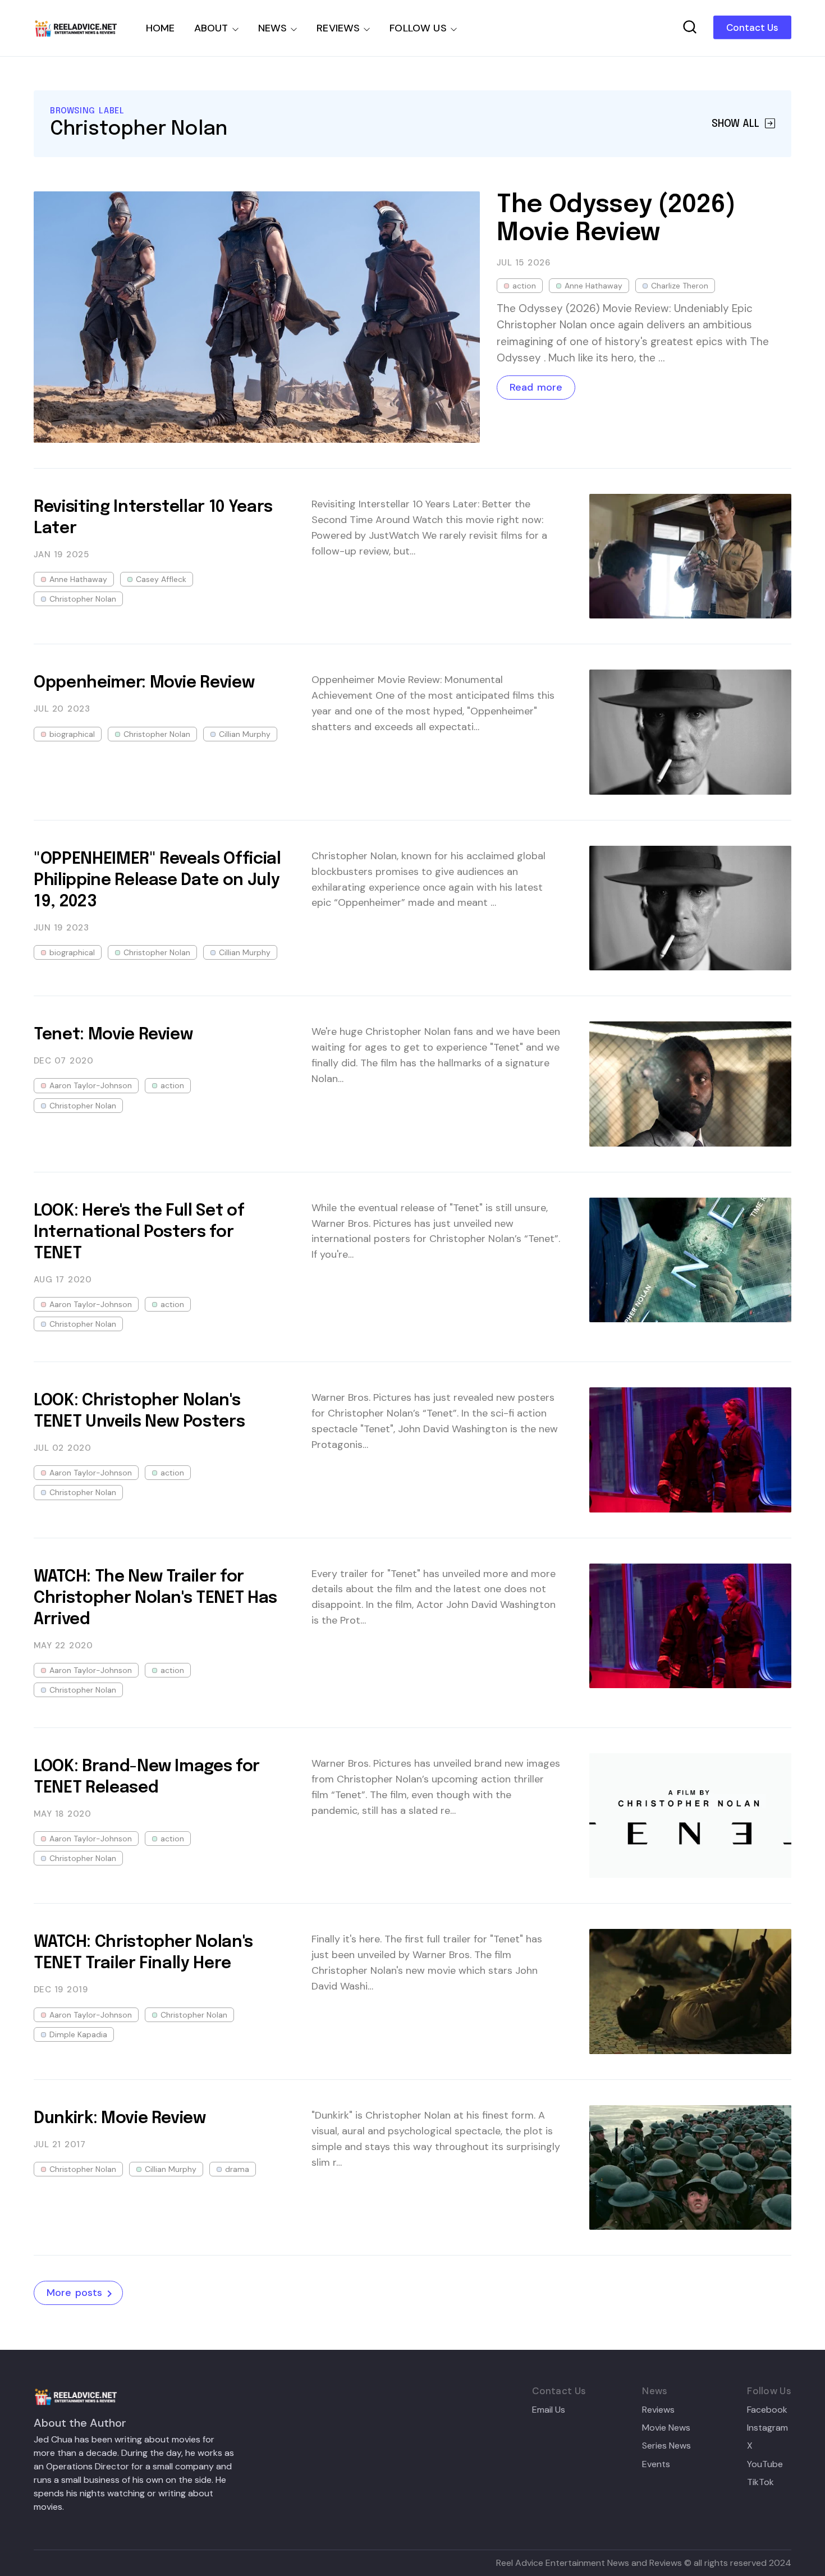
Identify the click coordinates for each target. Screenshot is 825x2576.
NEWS (273, 28)
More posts (74, 2293)
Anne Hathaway (593, 286)
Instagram (767, 2428)
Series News (666, 2446)
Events (656, 2464)
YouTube (765, 2464)
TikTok (760, 2482)
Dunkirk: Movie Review (120, 2119)
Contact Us (752, 27)
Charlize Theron (680, 286)
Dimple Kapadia (78, 2034)
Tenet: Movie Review (113, 1035)
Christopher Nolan (83, 599)
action (524, 286)
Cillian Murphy (245, 734)
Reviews (658, 2410)
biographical (72, 734)
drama (237, 2169)
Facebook (767, 2410)
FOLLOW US (418, 28)
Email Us (549, 2410)
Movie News (666, 2428)
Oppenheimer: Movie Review (144, 683)
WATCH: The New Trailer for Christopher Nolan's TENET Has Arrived (155, 1598)
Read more (536, 387)
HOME (161, 28)
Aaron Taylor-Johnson (91, 1085)
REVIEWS (338, 28)
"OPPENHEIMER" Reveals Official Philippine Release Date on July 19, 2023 (157, 881)
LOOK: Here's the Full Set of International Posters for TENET (139, 1232)
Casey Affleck (161, 579)
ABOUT (211, 28)
